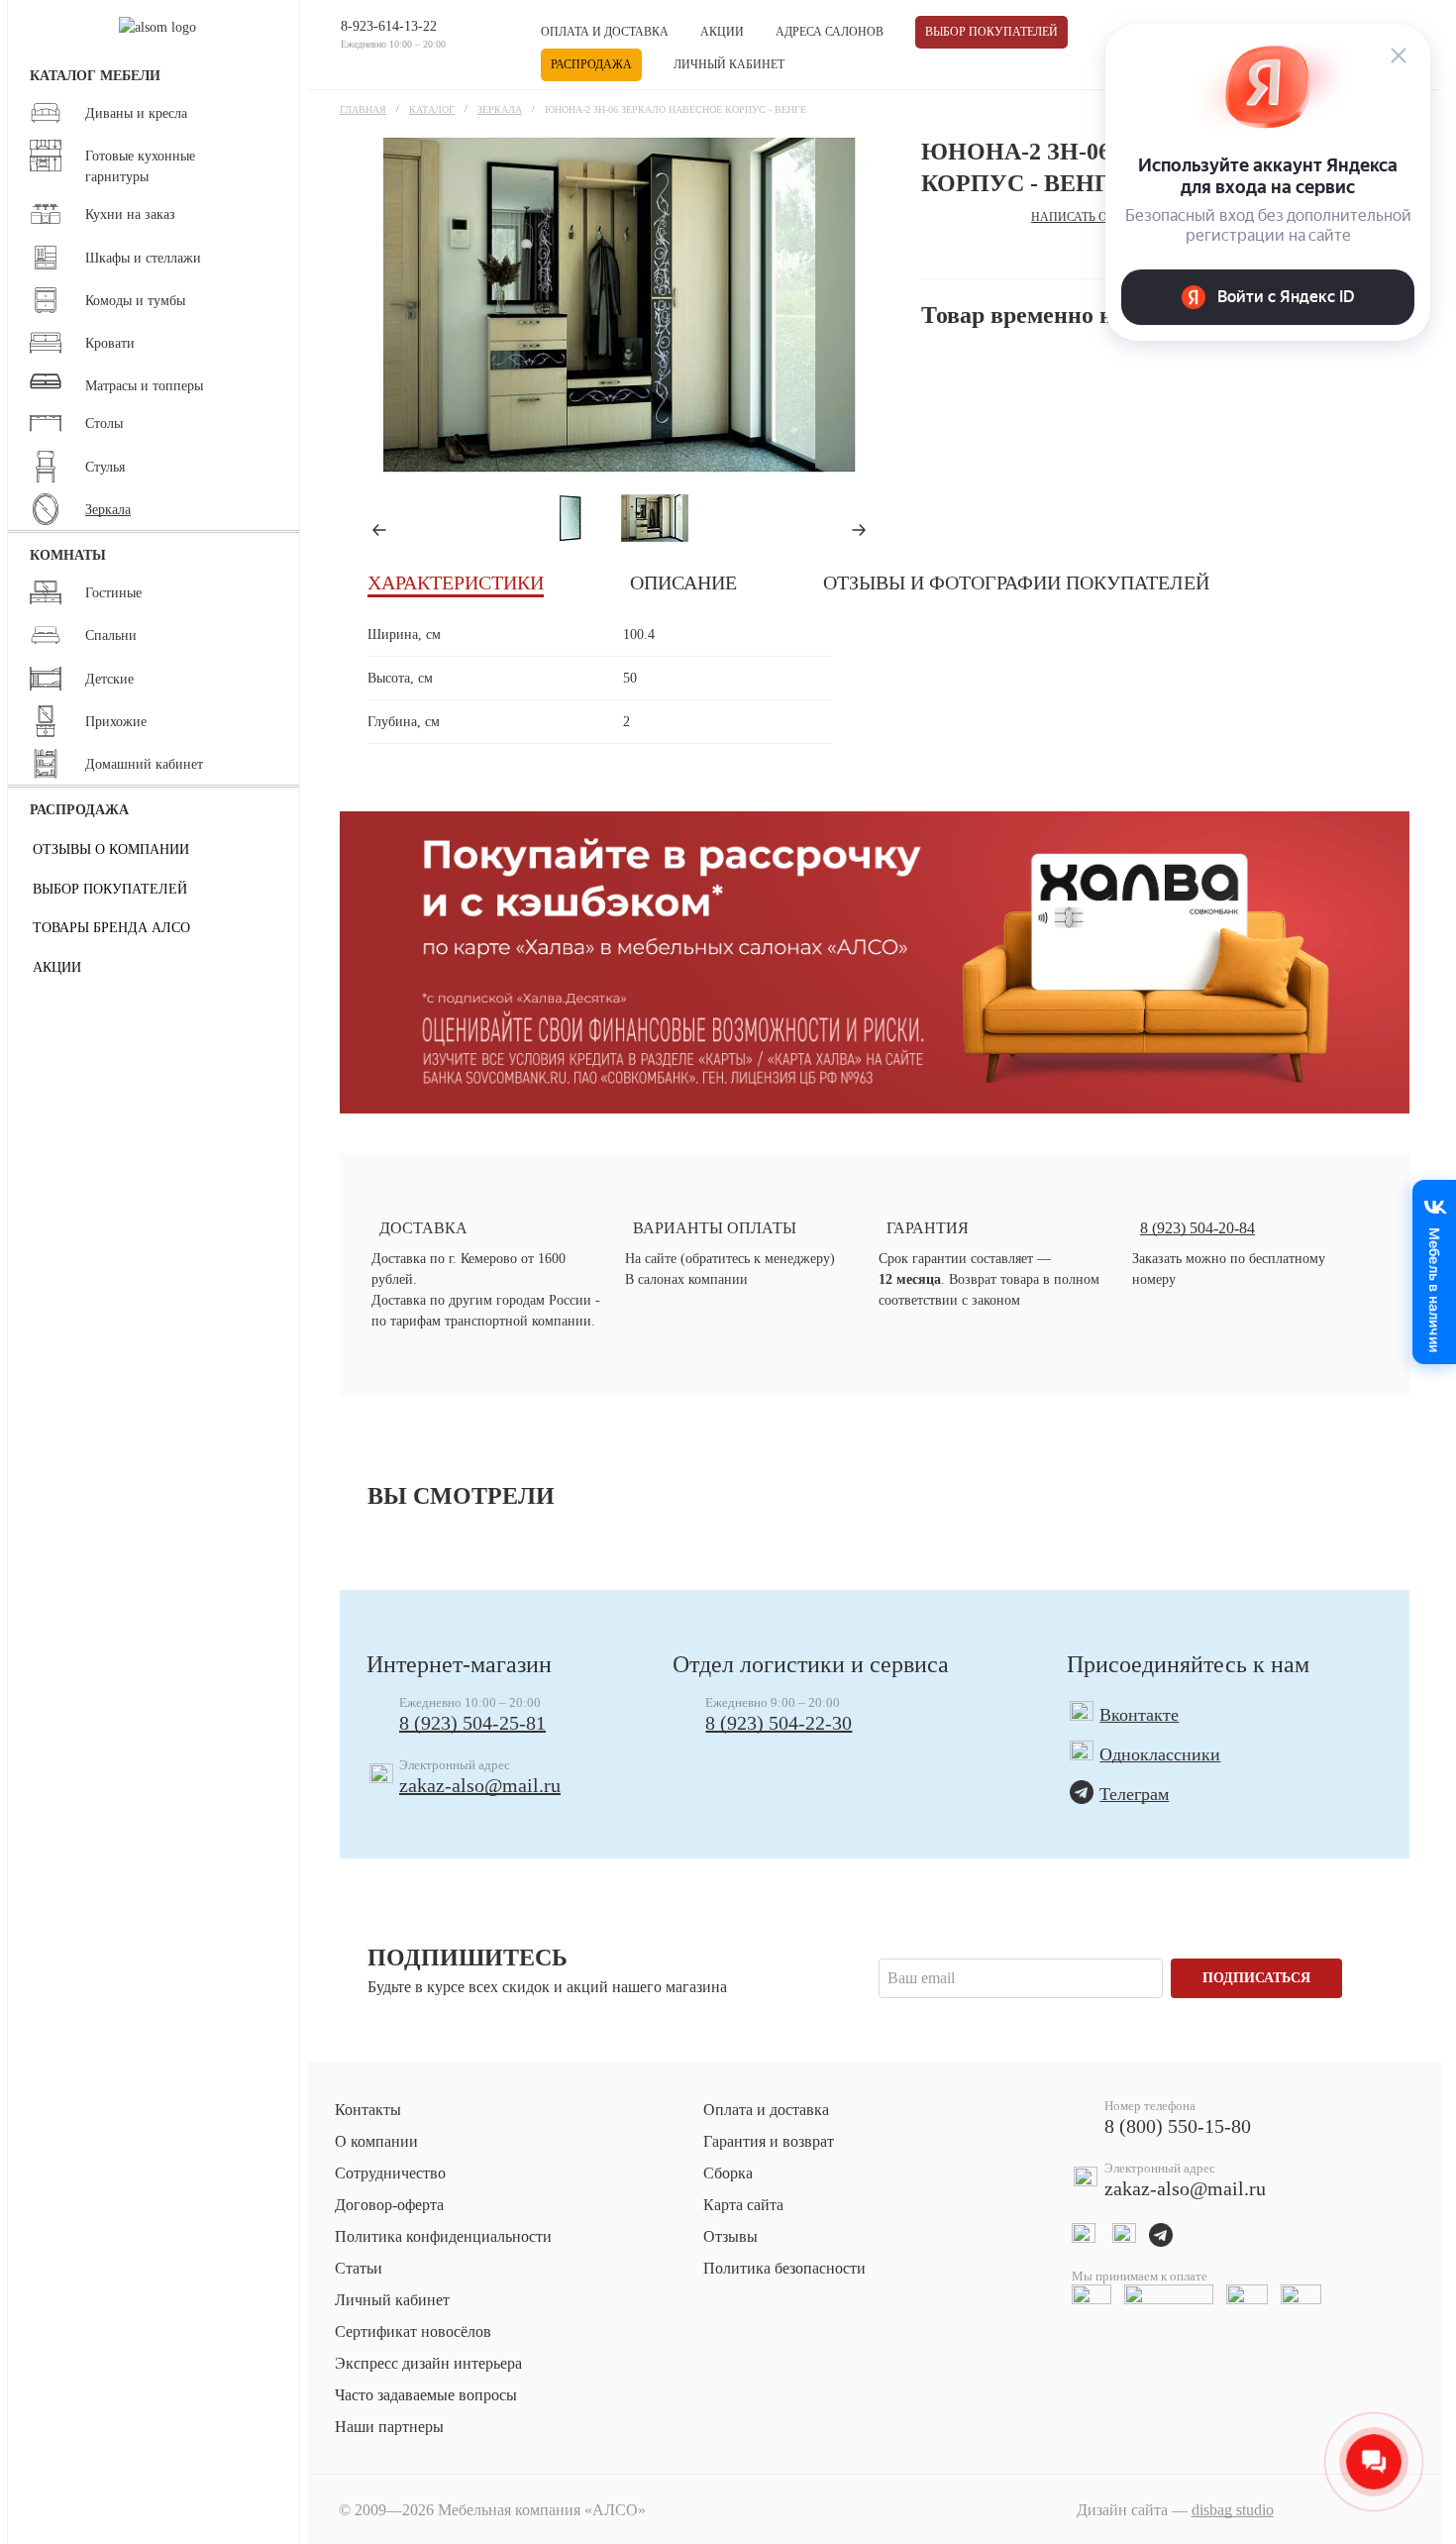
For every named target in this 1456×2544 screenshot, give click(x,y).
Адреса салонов (830, 32)
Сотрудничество (390, 2173)
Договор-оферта (389, 2205)
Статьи (359, 2268)
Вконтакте (1139, 1715)
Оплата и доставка (605, 32)
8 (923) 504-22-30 (779, 1723)
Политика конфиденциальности (443, 2236)
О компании (376, 2141)
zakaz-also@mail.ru (480, 1785)
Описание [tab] (683, 583)
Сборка (728, 2173)
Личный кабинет (729, 64)
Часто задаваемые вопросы (426, 2395)
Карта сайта (743, 2205)
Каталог (432, 109)
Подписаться (1256, 1978)
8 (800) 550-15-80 (1178, 2126)
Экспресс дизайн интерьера (428, 2363)
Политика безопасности (784, 2268)
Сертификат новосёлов (413, 2332)
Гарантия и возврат (769, 2141)
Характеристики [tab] (456, 583)
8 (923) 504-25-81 (472, 1723)
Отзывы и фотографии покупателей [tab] (1016, 583)
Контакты (368, 2110)
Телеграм (1134, 1794)
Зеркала (500, 109)
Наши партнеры (389, 2427)
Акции (722, 32)
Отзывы (730, 2236)
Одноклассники (1160, 1754)
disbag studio (1233, 2510)
